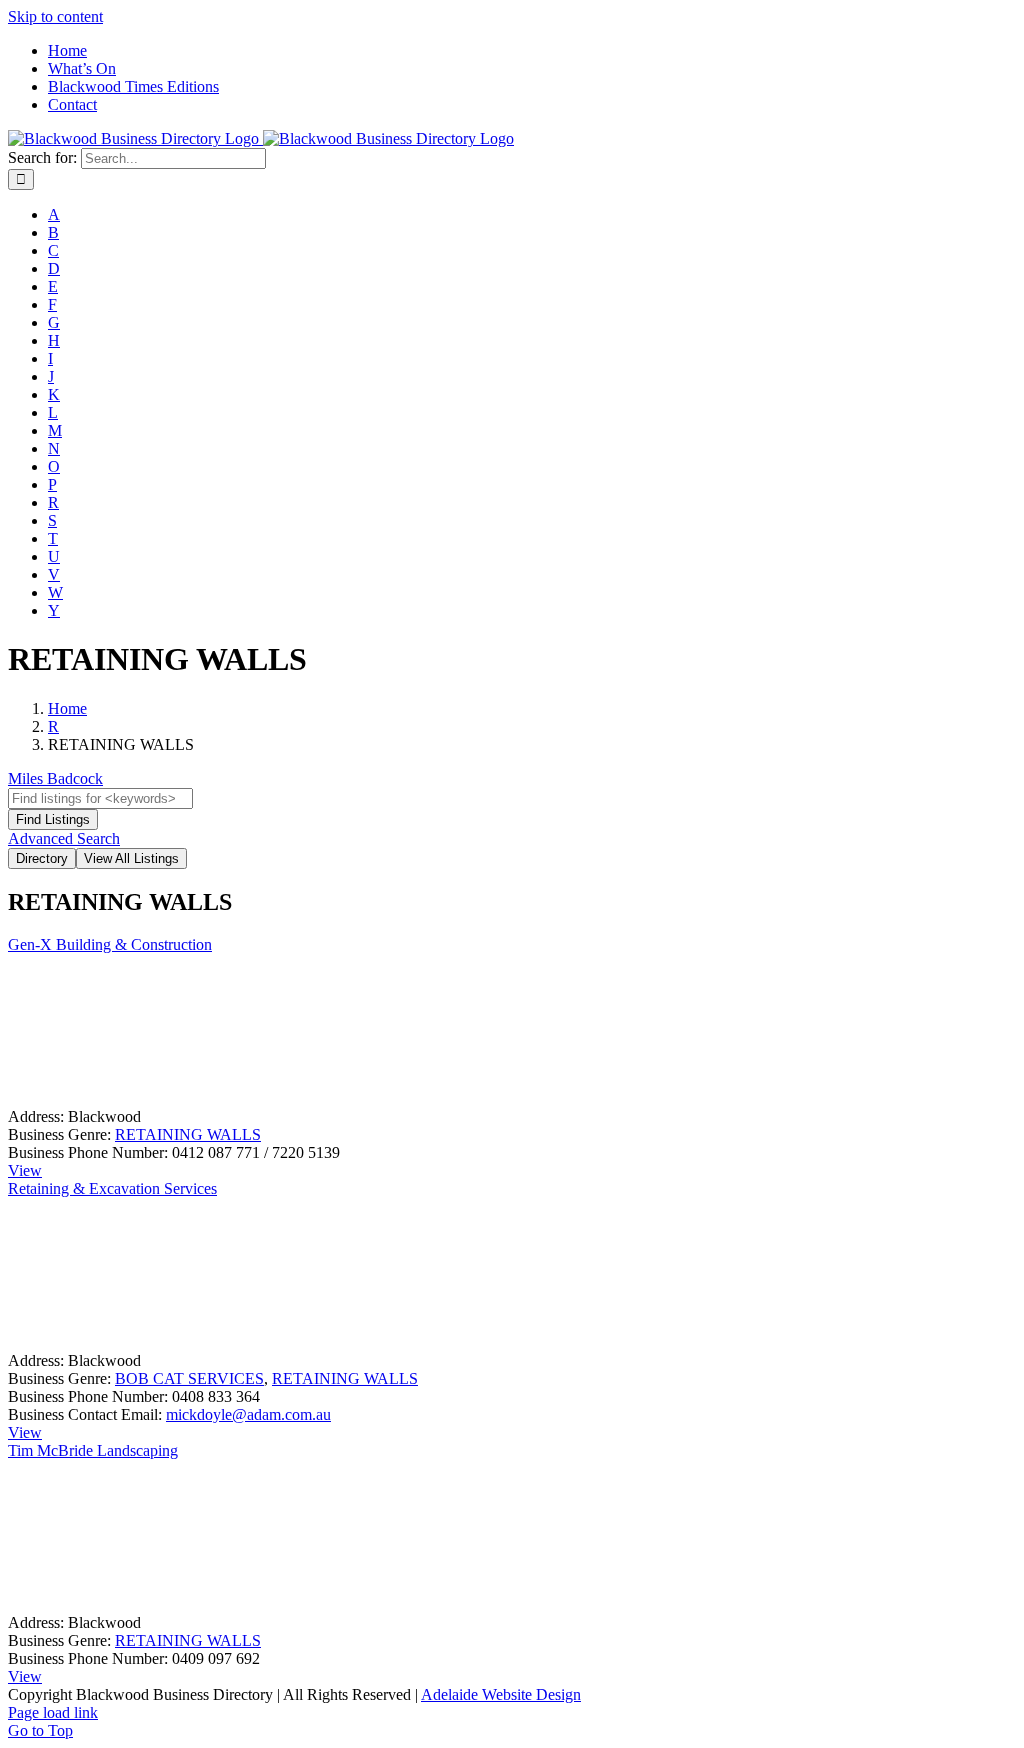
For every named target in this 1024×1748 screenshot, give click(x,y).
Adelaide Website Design (501, 1694)
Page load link (53, 1712)
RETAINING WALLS (188, 1134)
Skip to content (55, 16)
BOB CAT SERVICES (189, 1378)
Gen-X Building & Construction (110, 944)
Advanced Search (64, 838)
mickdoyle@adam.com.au (248, 1414)
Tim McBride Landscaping (93, 1450)
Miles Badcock (55, 778)
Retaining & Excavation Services (112, 1188)
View (25, 1170)
